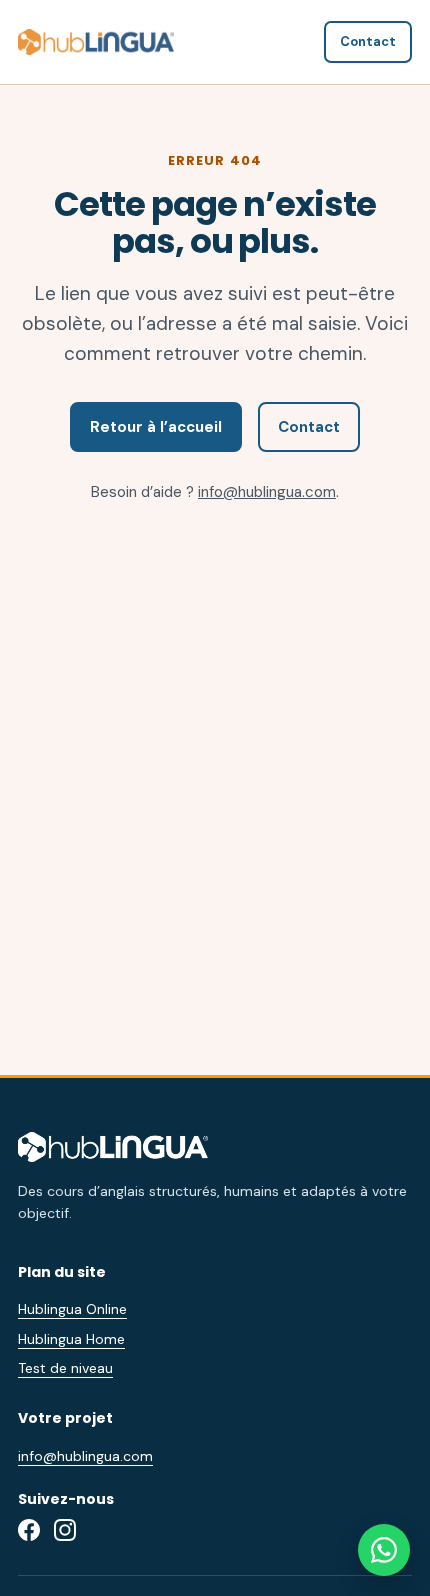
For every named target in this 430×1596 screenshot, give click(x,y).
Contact (368, 41)
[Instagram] (65, 1530)
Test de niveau (65, 1368)
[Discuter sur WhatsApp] (384, 1550)
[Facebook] (29, 1530)
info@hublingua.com (267, 492)
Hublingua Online (72, 1309)
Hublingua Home (71, 1339)
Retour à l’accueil (156, 427)
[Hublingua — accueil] (96, 41)
